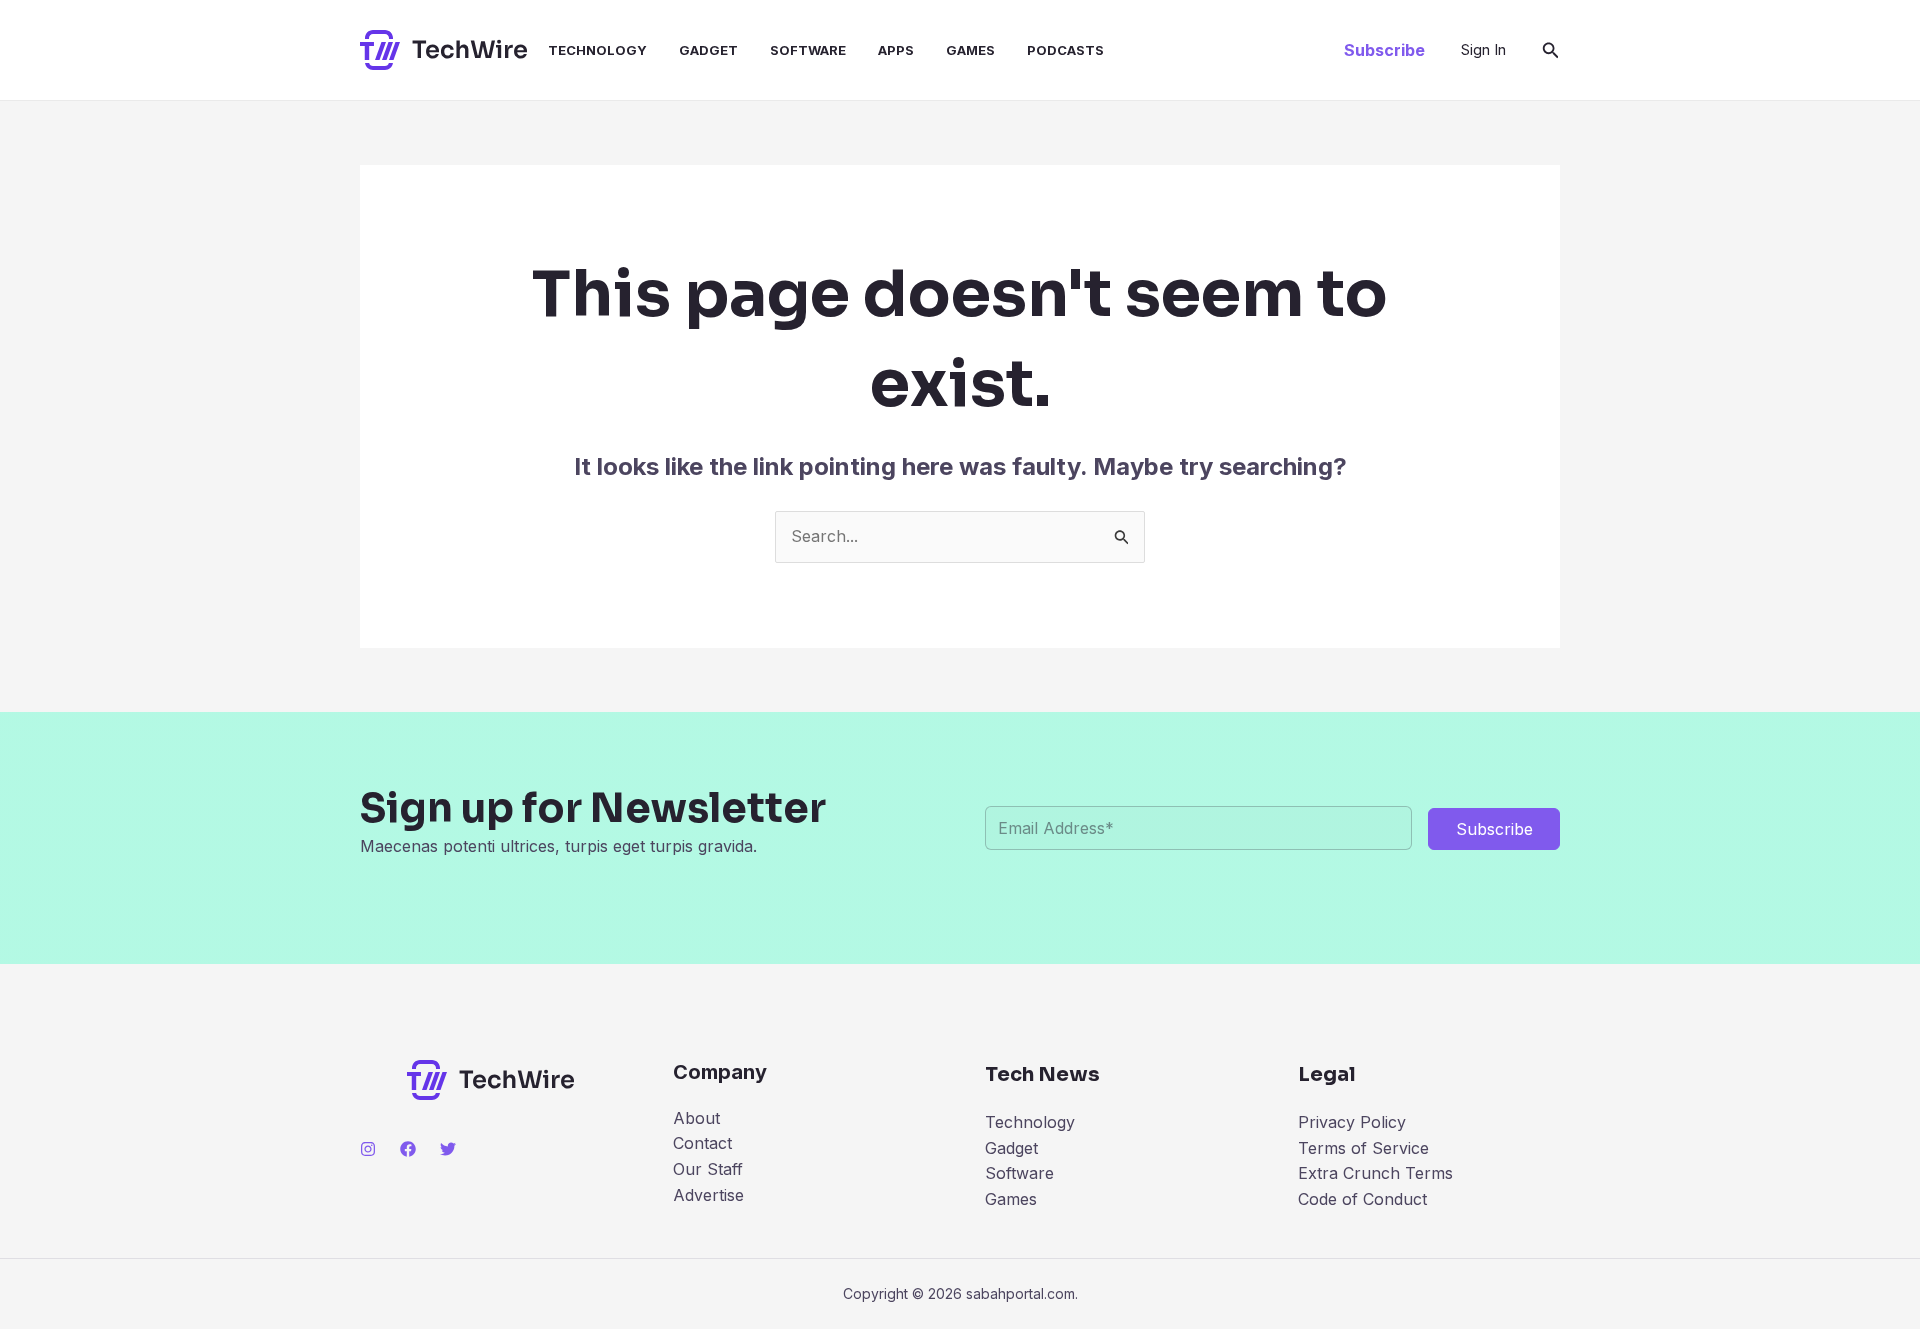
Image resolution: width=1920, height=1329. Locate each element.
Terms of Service (1363, 1148)
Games (970, 50)
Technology (597, 50)
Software (808, 50)
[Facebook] (408, 1149)
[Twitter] (448, 1149)
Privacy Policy (1352, 1122)
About (696, 1118)
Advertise (708, 1195)
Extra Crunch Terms (1375, 1173)
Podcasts (1065, 50)
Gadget (708, 50)
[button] (1384, 50)
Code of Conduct (1362, 1199)
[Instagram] (368, 1149)
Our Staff (708, 1169)
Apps (896, 50)
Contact (702, 1143)
